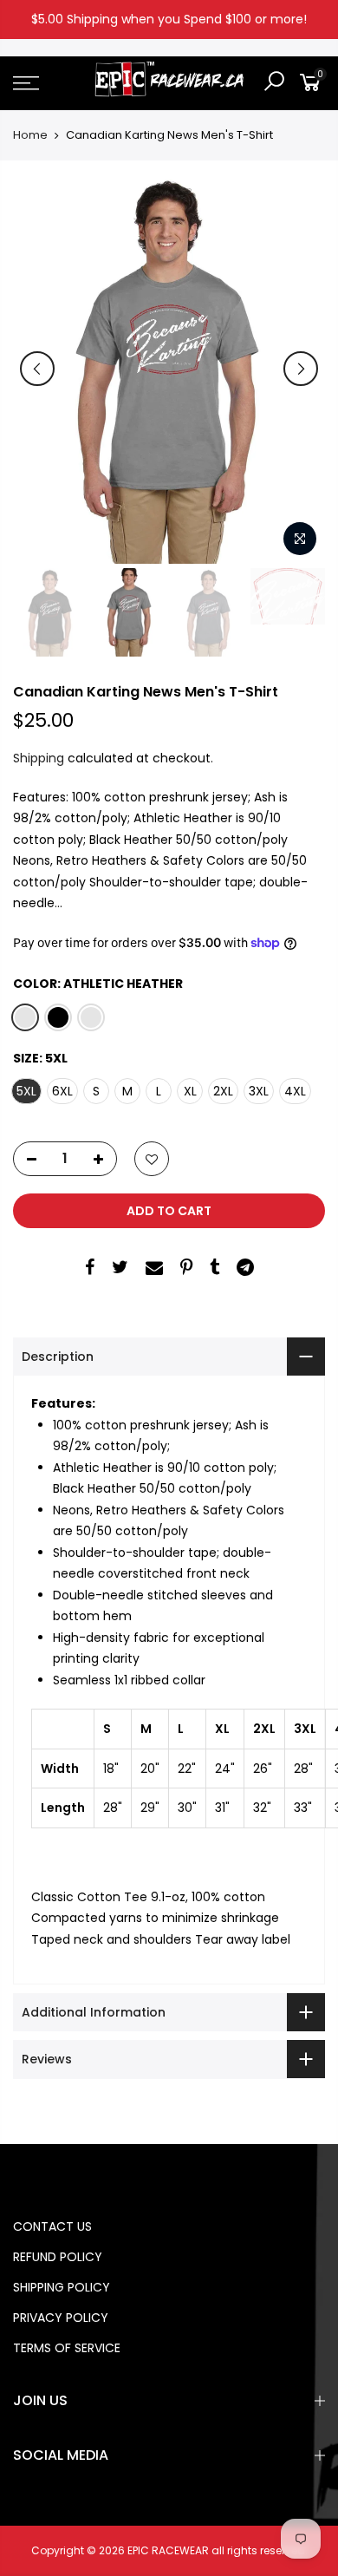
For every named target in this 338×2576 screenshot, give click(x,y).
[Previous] (37, 369)
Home (30, 135)
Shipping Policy (62, 2287)
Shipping (39, 758)
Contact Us (52, 2226)
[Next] (301, 369)
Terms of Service (67, 2348)
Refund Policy (58, 2257)
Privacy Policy (61, 2318)
